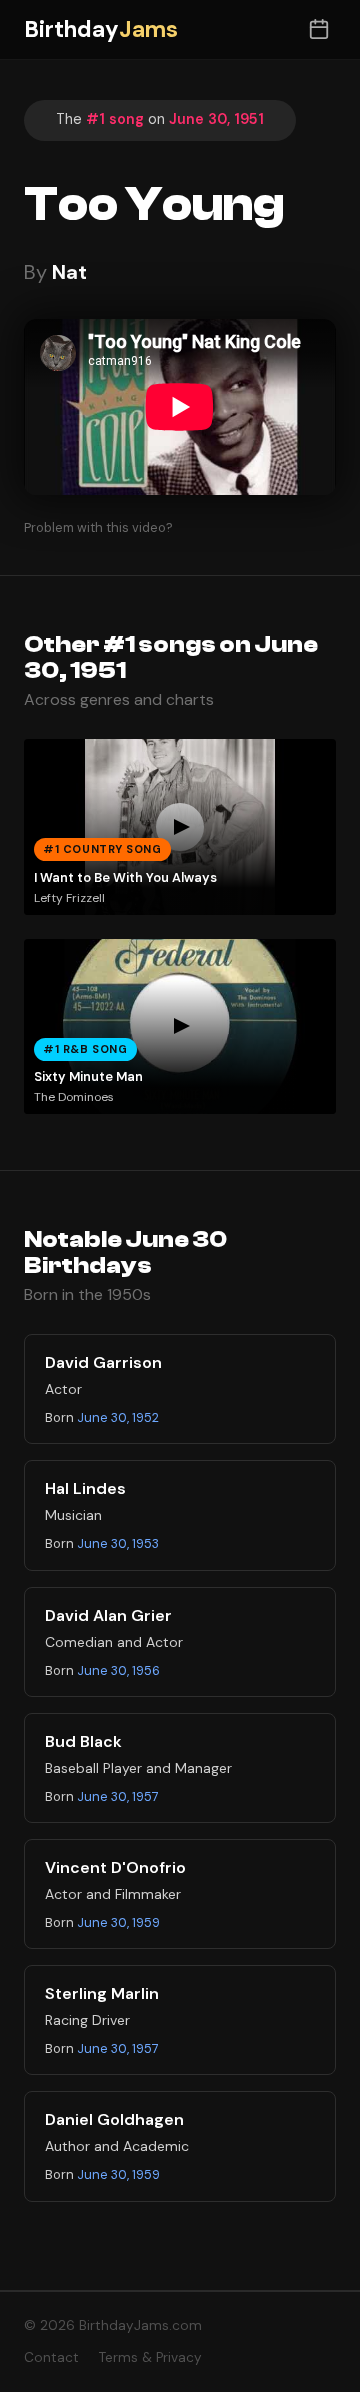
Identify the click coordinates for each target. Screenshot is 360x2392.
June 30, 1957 (118, 1796)
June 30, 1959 (118, 1922)
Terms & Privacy (150, 2357)
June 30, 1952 (118, 1417)
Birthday (101, 29)
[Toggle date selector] (318, 29)
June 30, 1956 (118, 1670)
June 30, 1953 (118, 1543)
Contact (51, 2357)
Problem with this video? (98, 527)
